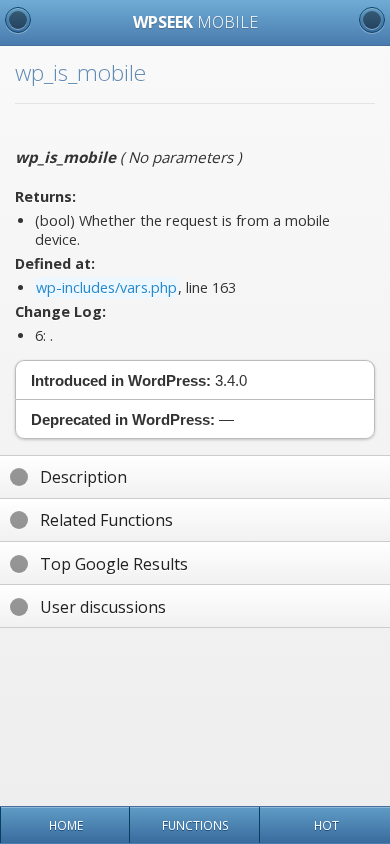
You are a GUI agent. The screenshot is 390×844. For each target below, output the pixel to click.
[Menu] (18, 20)
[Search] (372, 20)
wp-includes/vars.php (106, 287)
